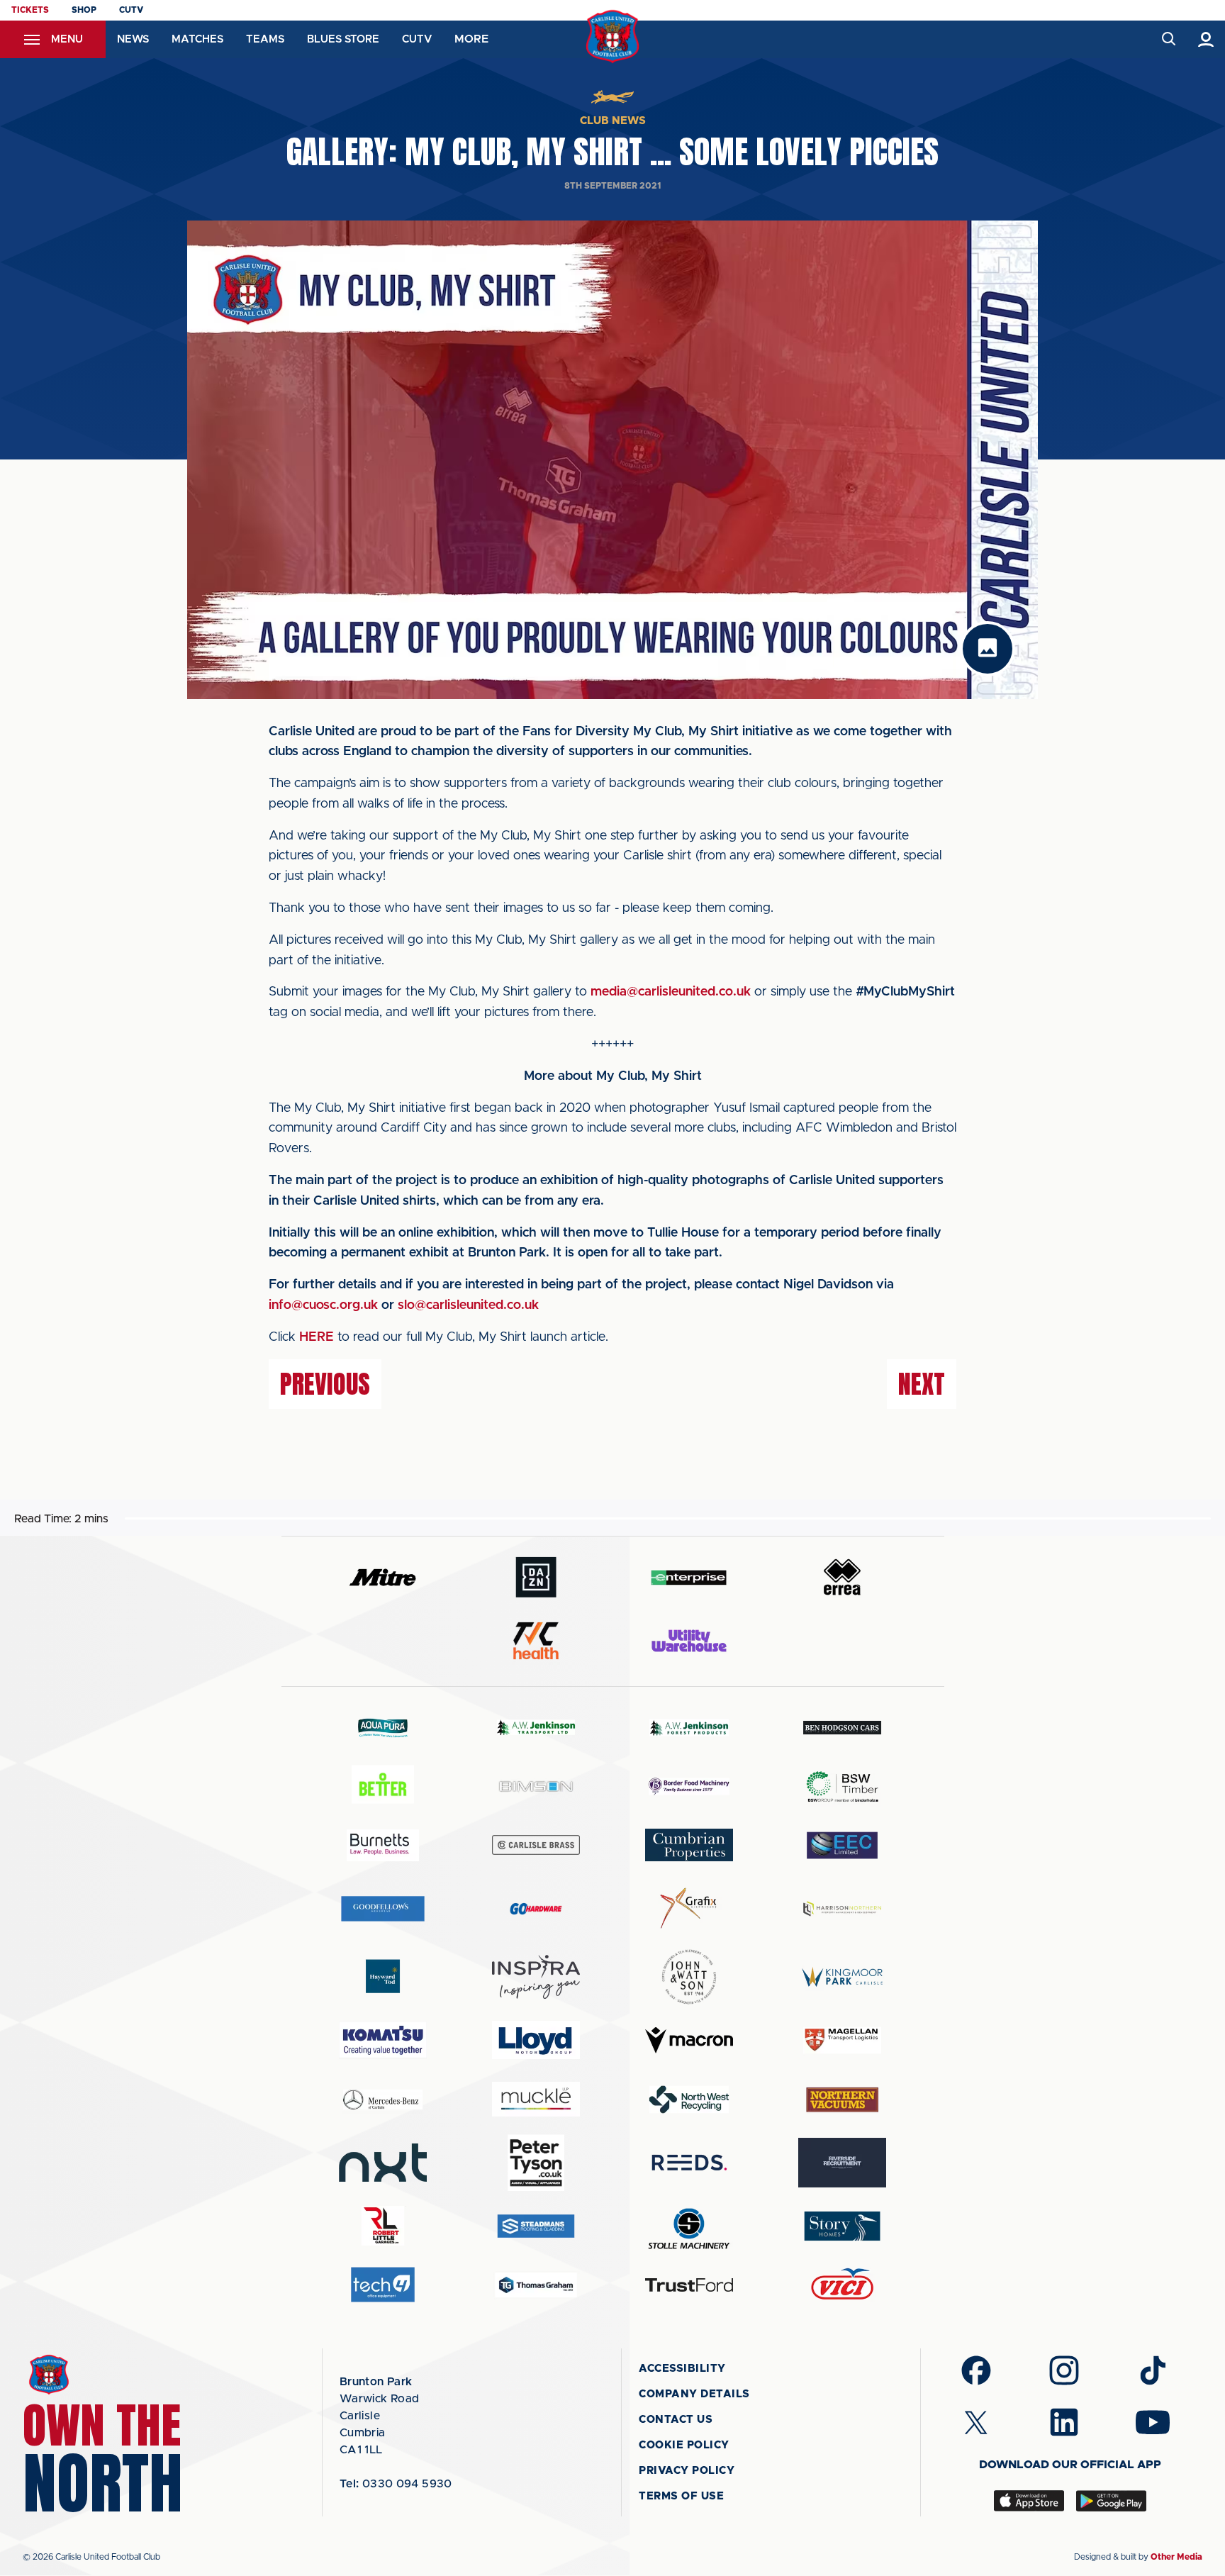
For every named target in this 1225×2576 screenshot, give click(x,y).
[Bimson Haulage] (536, 1786)
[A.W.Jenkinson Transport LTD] (536, 1728)
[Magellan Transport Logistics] (842, 2040)
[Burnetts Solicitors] (383, 1845)
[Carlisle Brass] (536, 1845)
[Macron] (689, 2040)
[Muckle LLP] (536, 2099)
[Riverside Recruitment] (842, 2163)
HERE (317, 1337)
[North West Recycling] (689, 2099)
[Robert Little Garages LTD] (383, 2226)
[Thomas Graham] (536, 2285)
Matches (197, 39)
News (133, 39)
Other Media (1176, 2557)
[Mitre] (383, 1577)
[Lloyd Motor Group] (536, 2040)
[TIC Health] (536, 1641)
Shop (84, 10)
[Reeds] (689, 2162)
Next (922, 1384)
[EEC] (842, 1845)
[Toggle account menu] (1206, 39)
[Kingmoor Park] (842, 1976)
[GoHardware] (536, 1909)
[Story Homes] (842, 2226)
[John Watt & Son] (689, 1977)
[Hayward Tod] (383, 1976)
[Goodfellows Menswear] (383, 1908)
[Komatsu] (383, 2040)
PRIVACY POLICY (687, 2471)
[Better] (383, 1786)
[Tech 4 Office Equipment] (383, 2285)
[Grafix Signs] (689, 1908)
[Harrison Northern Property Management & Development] (842, 1908)
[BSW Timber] (842, 1786)
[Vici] (842, 2285)
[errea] (842, 1577)
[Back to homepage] (613, 37)
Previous (325, 1384)
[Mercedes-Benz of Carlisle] (383, 2099)
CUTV (131, 10)
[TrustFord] (689, 2285)
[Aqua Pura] (383, 1728)
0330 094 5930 (396, 2484)
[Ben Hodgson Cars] (842, 1728)
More (471, 39)
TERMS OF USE (681, 2496)
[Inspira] (536, 1977)
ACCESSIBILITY (682, 2369)
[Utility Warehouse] (689, 1641)
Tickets (30, 10)
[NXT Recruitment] (383, 2163)
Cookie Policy (684, 2445)
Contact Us (676, 2420)
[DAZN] (536, 1577)
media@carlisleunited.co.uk (671, 992)
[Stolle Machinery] (689, 2226)
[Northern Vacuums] (842, 2099)
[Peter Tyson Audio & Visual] (536, 2163)
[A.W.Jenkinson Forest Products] (689, 1728)
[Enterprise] (689, 1577)
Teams (265, 39)
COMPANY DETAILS (694, 2394)
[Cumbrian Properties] (689, 1845)
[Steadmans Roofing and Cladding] (536, 2226)
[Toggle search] (1168, 39)
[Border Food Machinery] (689, 1786)
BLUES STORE (343, 39)
